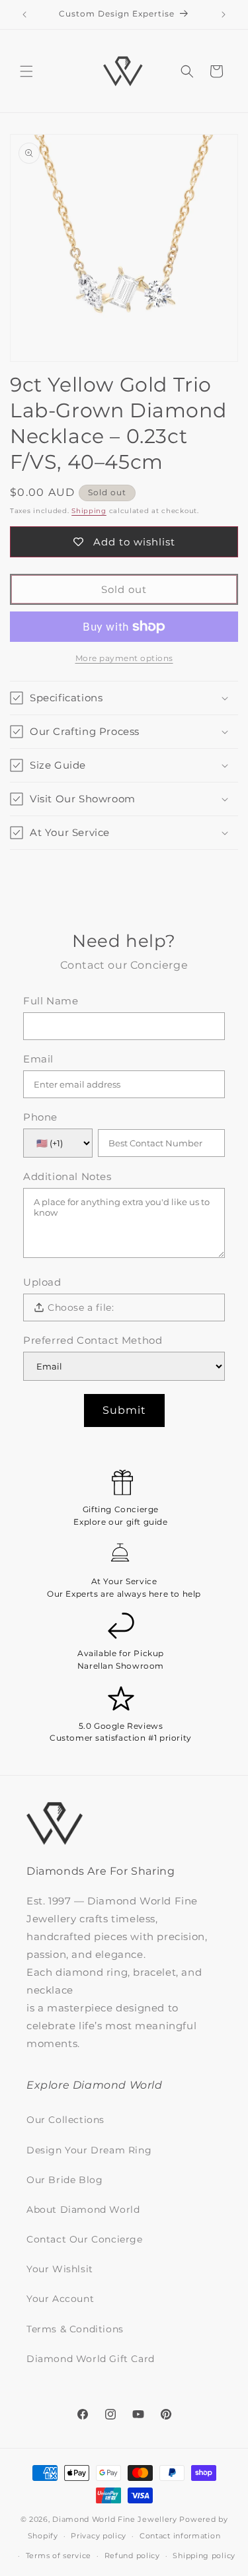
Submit (124, 1410)
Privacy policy (99, 2536)
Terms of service (59, 2556)
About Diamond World (83, 2210)
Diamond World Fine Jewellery (115, 2519)
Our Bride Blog (64, 2180)
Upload (42, 1282)
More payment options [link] (124, 658)
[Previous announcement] (24, 15)
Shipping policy (204, 2556)
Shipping (89, 511)
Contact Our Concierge (85, 2239)
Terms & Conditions (75, 2329)
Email (38, 1059)
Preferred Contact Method (93, 1340)
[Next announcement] (224, 15)
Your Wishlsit (60, 2269)
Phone (40, 1117)
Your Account (60, 2299)
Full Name (51, 1001)
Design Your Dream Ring (89, 2150)
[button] (26, 71)
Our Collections (65, 2120)
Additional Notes (67, 1177)
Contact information (180, 2536)
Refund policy (132, 2556)
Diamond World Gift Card (91, 2359)
